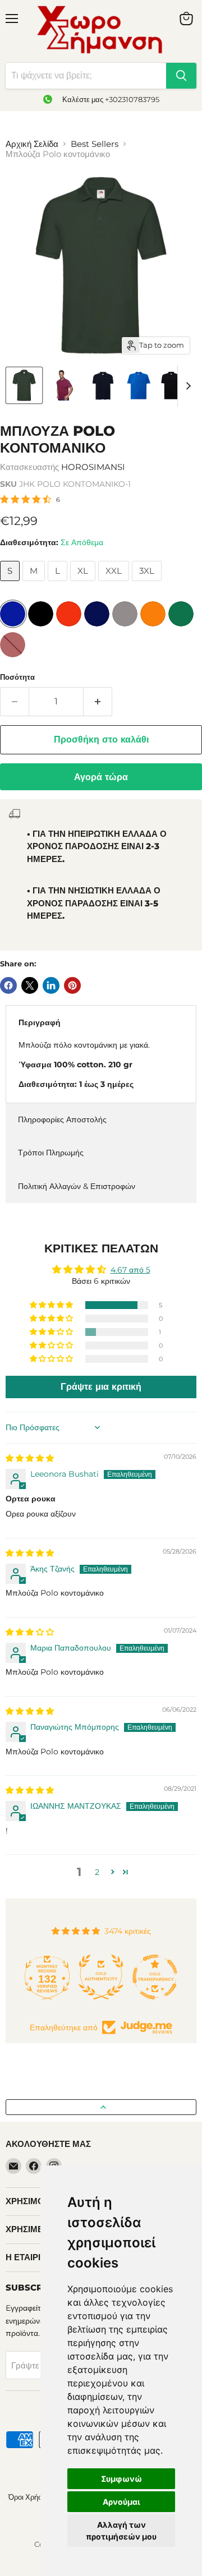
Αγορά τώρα (101, 777)
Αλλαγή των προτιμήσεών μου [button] (121, 2531)
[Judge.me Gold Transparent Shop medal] (125, 1977)
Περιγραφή (40, 1022)
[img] (30, 1458)
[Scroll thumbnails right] (186, 386)
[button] (52, 1305)
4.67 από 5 (130, 1270)
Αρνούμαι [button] (121, 2502)
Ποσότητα (17, 677)
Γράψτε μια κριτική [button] (101, 1387)
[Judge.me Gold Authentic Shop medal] (71, 1977)
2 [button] (97, 1872)
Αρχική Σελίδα (32, 144)
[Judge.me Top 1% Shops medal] (178, 1977)
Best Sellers (95, 144)
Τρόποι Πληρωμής (51, 1153)
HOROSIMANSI (93, 467)
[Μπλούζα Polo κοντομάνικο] (24, 385)
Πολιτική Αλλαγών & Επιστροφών (77, 1186)
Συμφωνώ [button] (121, 2479)
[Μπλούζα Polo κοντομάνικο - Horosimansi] (63, 385)
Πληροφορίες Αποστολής (62, 1119)
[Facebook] (34, 2166)
